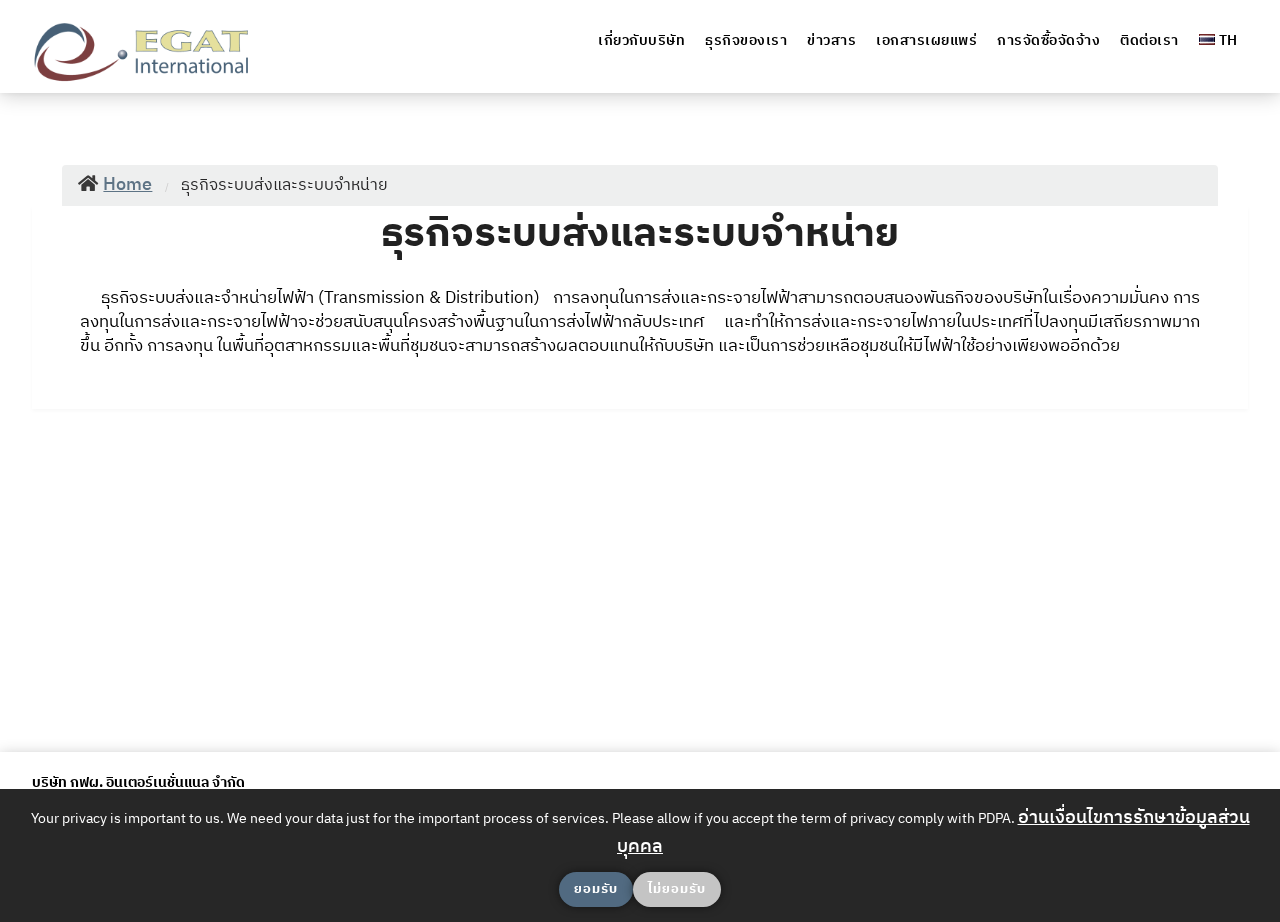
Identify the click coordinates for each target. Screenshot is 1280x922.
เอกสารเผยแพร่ (926, 40)
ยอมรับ (596, 889)
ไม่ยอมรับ (677, 889)
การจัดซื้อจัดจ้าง (1048, 40)
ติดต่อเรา (1149, 40)
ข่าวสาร (831, 40)
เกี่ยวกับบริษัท (641, 40)
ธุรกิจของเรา (746, 40)
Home (127, 185)
